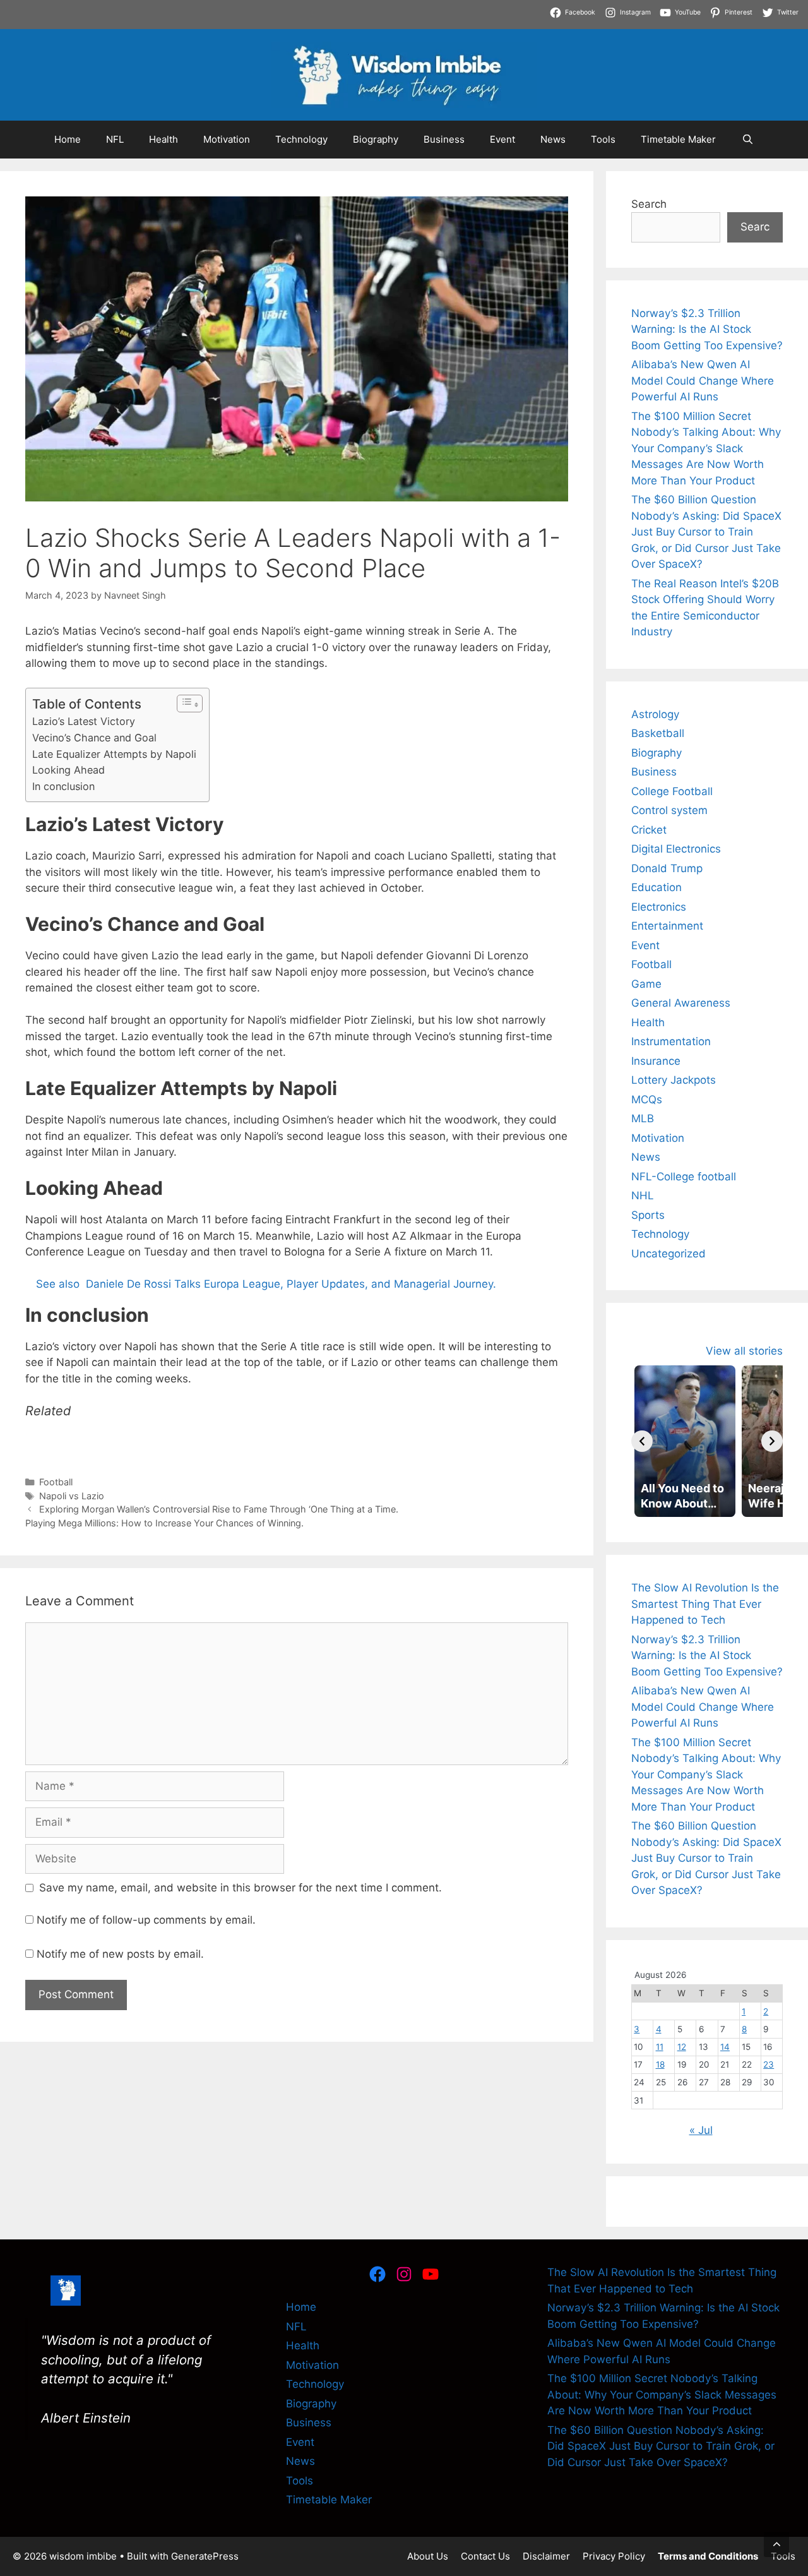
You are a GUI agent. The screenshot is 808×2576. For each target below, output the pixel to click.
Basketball (658, 733)
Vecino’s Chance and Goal (94, 738)
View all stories (744, 1351)
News (553, 139)
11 (660, 2047)
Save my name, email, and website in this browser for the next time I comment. (241, 1888)
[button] (776, 2544)
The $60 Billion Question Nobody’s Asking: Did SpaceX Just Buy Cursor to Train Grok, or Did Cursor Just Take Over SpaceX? (706, 532)
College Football (672, 791)
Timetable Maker (678, 139)
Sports (648, 1215)
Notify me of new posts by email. (120, 1954)
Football (56, 1482)
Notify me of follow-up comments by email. (146, 1920)
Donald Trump (667, 868)
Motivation (227, 139)
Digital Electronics (676, 849)
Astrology (655, 714)
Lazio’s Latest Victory (84, 721)
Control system (669, 810)
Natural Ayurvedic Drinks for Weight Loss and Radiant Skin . (282, 24)
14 (725, 2047)
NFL (115, 139)
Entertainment (667, 926)
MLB (643, 1118)
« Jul (701, 2130)
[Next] (772, 1441)
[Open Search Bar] (747, 140)
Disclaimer (546, 2556)
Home (68, 139)
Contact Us (485, 2556)
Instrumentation (671, 1041)
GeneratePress (205, 2556)
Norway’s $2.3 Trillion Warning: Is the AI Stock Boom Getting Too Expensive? (707, 329)
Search (649, 204)
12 (682, 2047)
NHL (643, 1195)
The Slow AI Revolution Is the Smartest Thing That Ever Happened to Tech (705, 1604)
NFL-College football (684, 1177)
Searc (755, 227)
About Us (428, 2556)
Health (163, 139)
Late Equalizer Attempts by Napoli (114, 754)
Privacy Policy (614, 2556)
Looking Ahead (68, 770)
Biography (376, 139)
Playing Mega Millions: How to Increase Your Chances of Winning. (164, 1523)
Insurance (656, 1061)
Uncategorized (668, 1254)
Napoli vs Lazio (72, 1496)
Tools (603, 139)
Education (656, 887)
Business (444, 139)
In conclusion (63, 786)
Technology (301, 139)
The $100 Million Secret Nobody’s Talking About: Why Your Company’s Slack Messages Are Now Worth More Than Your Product (706, 448)
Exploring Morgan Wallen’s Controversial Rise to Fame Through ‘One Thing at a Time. (219, 1509)
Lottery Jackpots (674, 1080)
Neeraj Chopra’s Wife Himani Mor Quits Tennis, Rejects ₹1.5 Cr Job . (171, 8)
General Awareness (681, 1003)
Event (502, 139)
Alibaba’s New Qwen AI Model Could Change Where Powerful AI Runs (703, 380)
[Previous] (642, 1441)
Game (646, 984)
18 (660, 2064)
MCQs (647, 1099)
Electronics (659, 907)
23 (769, 2064)
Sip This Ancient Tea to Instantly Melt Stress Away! (475, 8)
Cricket (649, 830)
